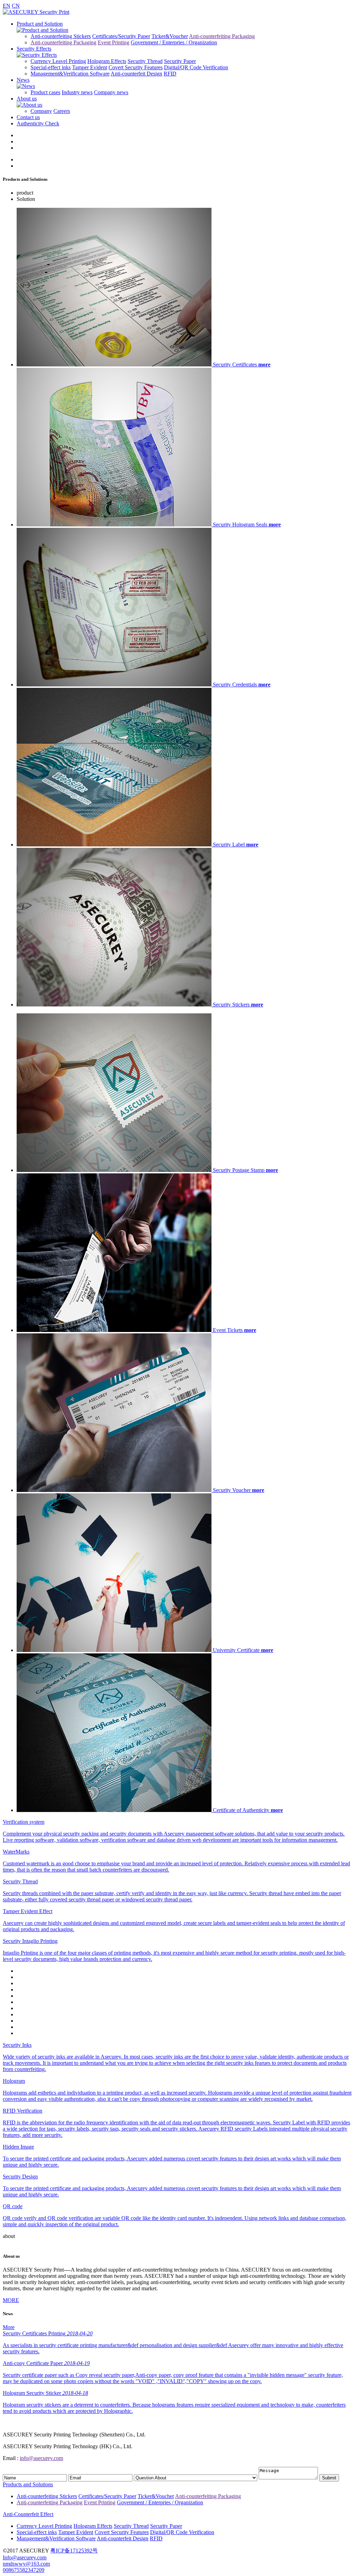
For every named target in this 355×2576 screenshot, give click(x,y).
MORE (11, 2300)
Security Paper (180, 61)
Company (41, 111)
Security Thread (145, 61)
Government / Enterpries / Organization (174, 42)
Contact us (28, 117)
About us (27, 99)
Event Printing (114, 42)
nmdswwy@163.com (26, 2564)
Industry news (77, 92)
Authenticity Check (38, 123)
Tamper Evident (90, 67)
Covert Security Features (136, 67)
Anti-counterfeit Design (136, 74)
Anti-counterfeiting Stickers (61, 36)
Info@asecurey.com (25, 2557)
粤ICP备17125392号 (74, 2551)
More (9, 2327)
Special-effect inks (51, 67)
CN (16, 6)
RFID (170, 74)
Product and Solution (40, 24)
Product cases (45, 92)
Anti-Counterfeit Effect (28, 2514)
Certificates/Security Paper (121, 36)
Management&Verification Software (70, 74)
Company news (111, 92)
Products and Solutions (28, 2484)
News (23, 80)
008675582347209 (24, 2570)
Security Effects (34, 49)
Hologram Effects (107, 61)
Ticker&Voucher (170, 36)
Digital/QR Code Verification (196, 67)
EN (7, 6)
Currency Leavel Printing (58, 61)
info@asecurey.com (41, 2458)
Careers (62, 111)
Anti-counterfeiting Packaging (222, 36)
